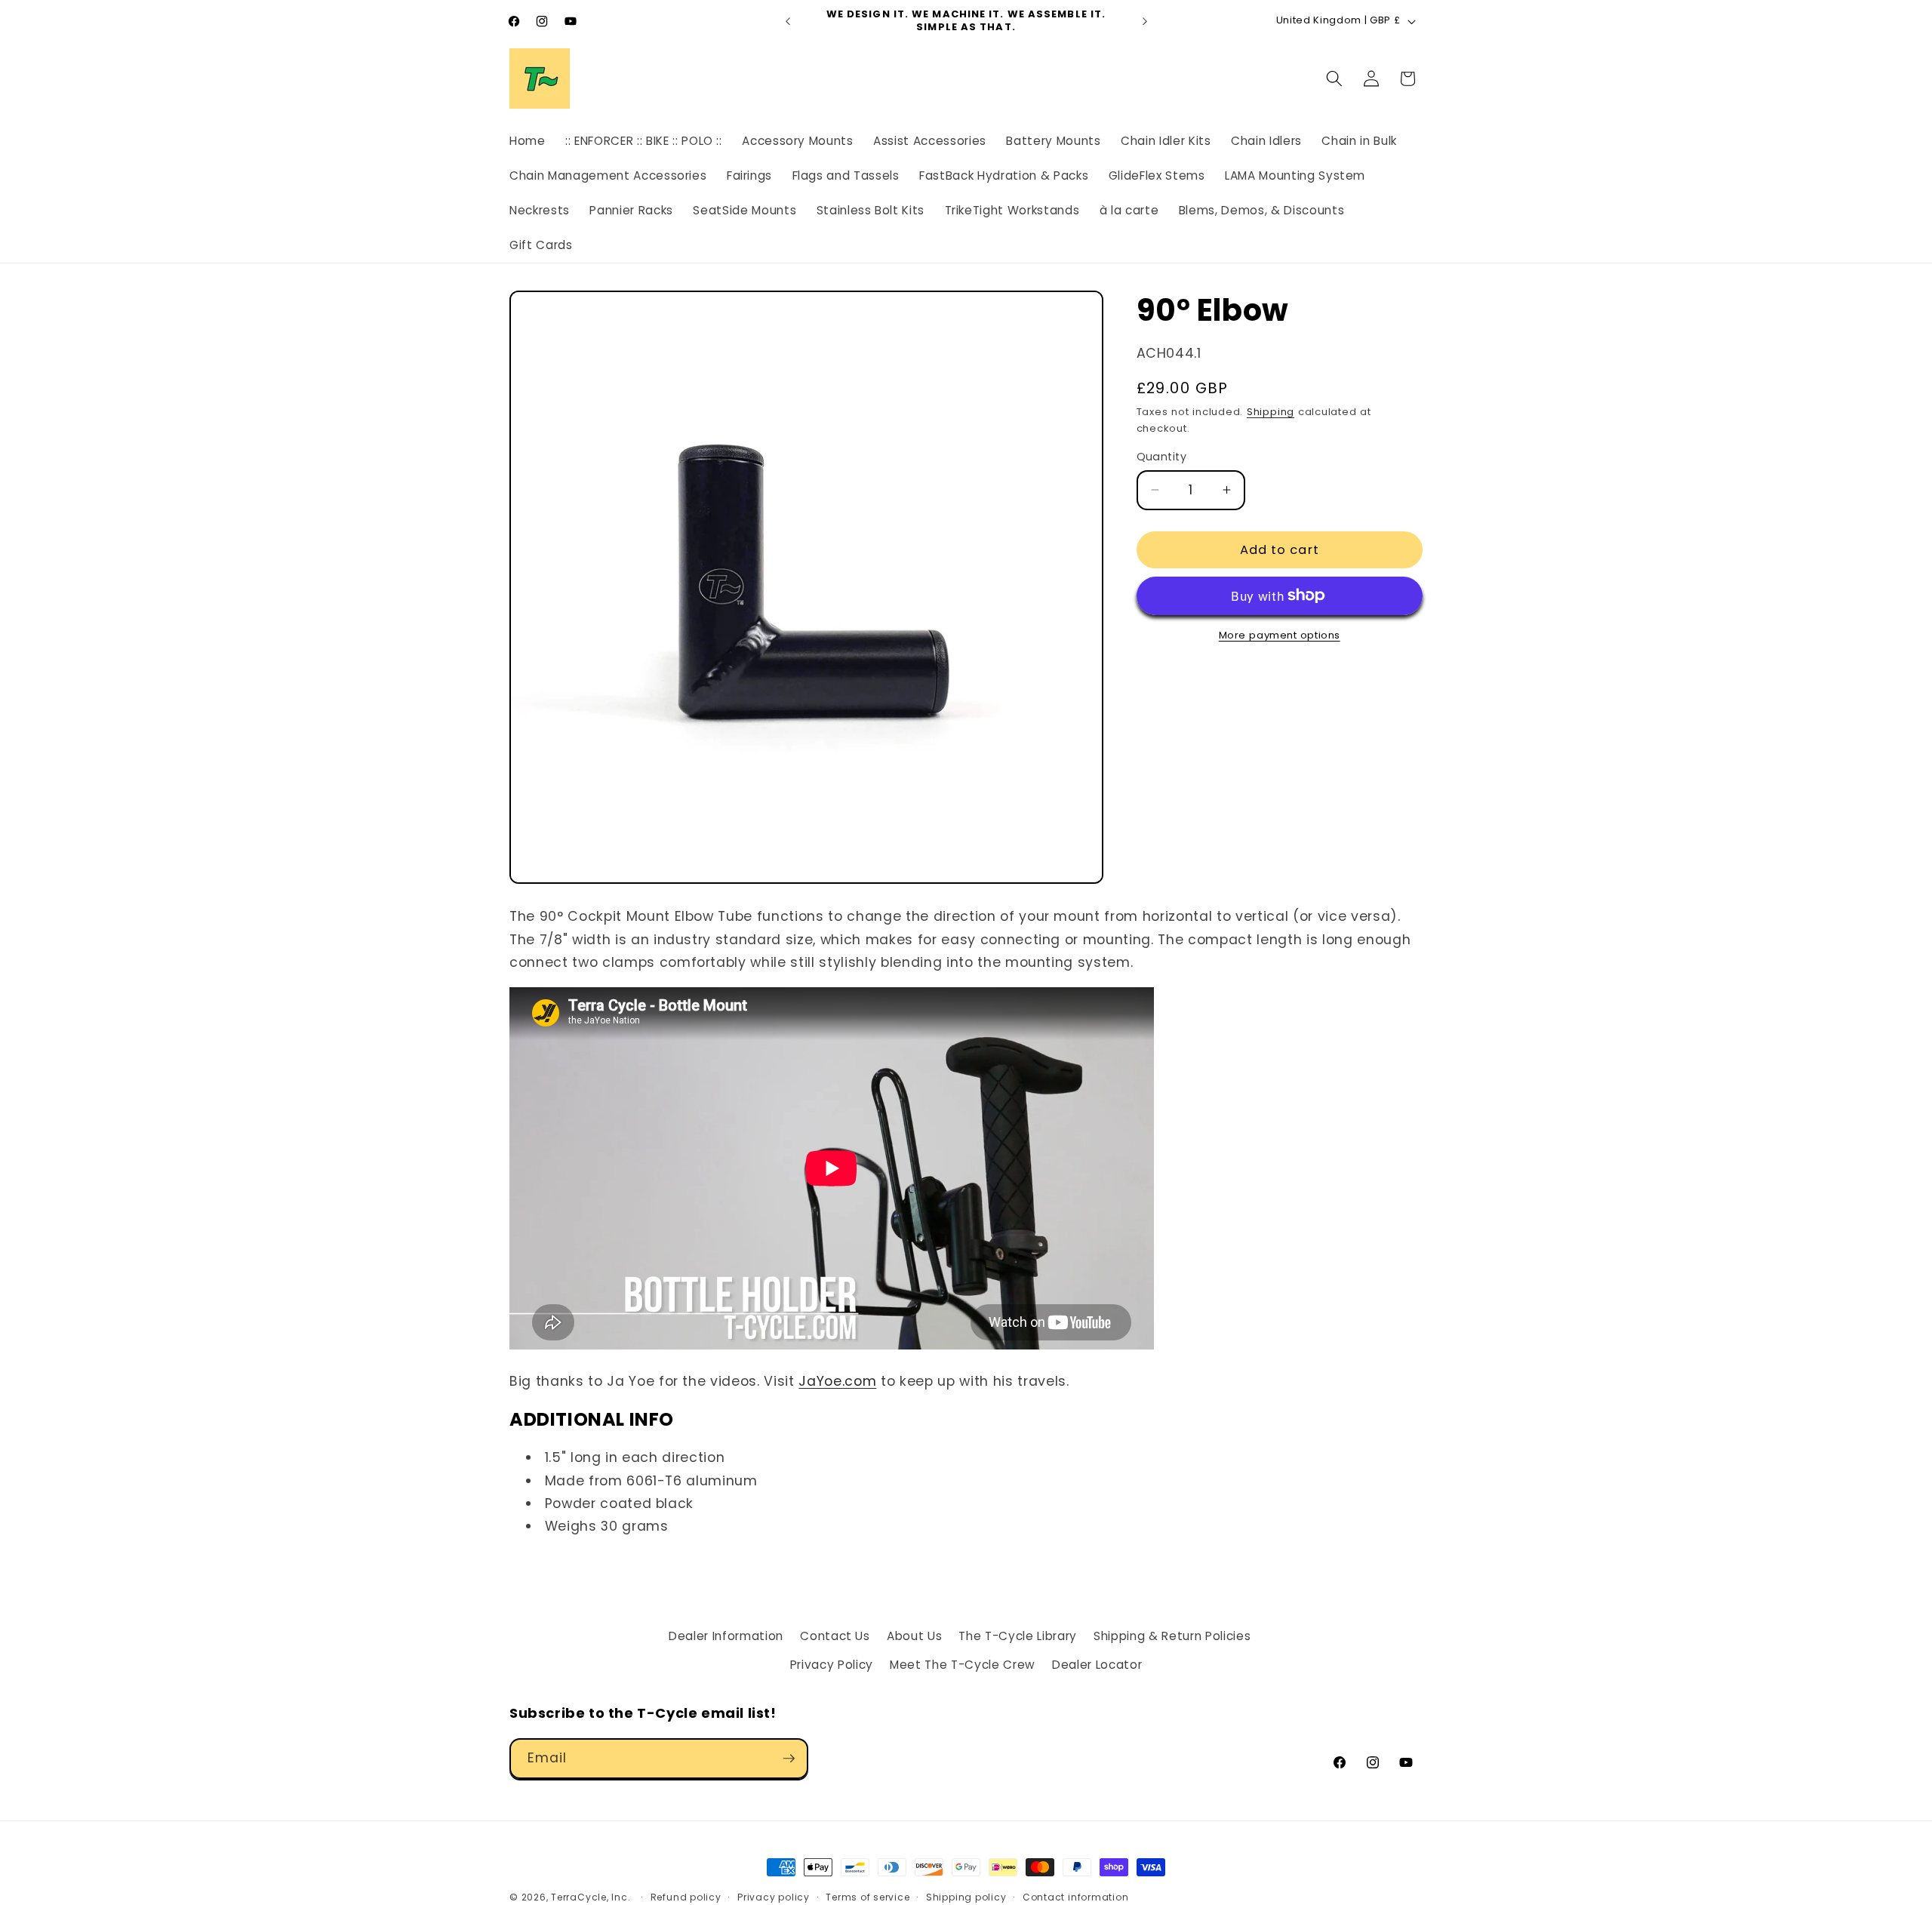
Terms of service (868, 1897)
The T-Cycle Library (1018, 1636)
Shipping (1271, 412)
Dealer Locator (1097, 1665)
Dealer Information (726, 1636)
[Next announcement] (1145, 21)
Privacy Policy (832, 1665)
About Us (914, 1636)
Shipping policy (966, 1897)
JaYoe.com (837, 1381)
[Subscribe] (789, 1759)
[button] (1334, 78)
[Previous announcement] (788, 21)
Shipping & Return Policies (1172, 1636)
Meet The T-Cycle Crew (963, 1665)
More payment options (1280, 635)
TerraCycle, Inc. (591, 1897)
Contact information (1076, 1897)
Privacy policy (774, 1897)
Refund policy (686, 1897)
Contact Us (835, 1636)
